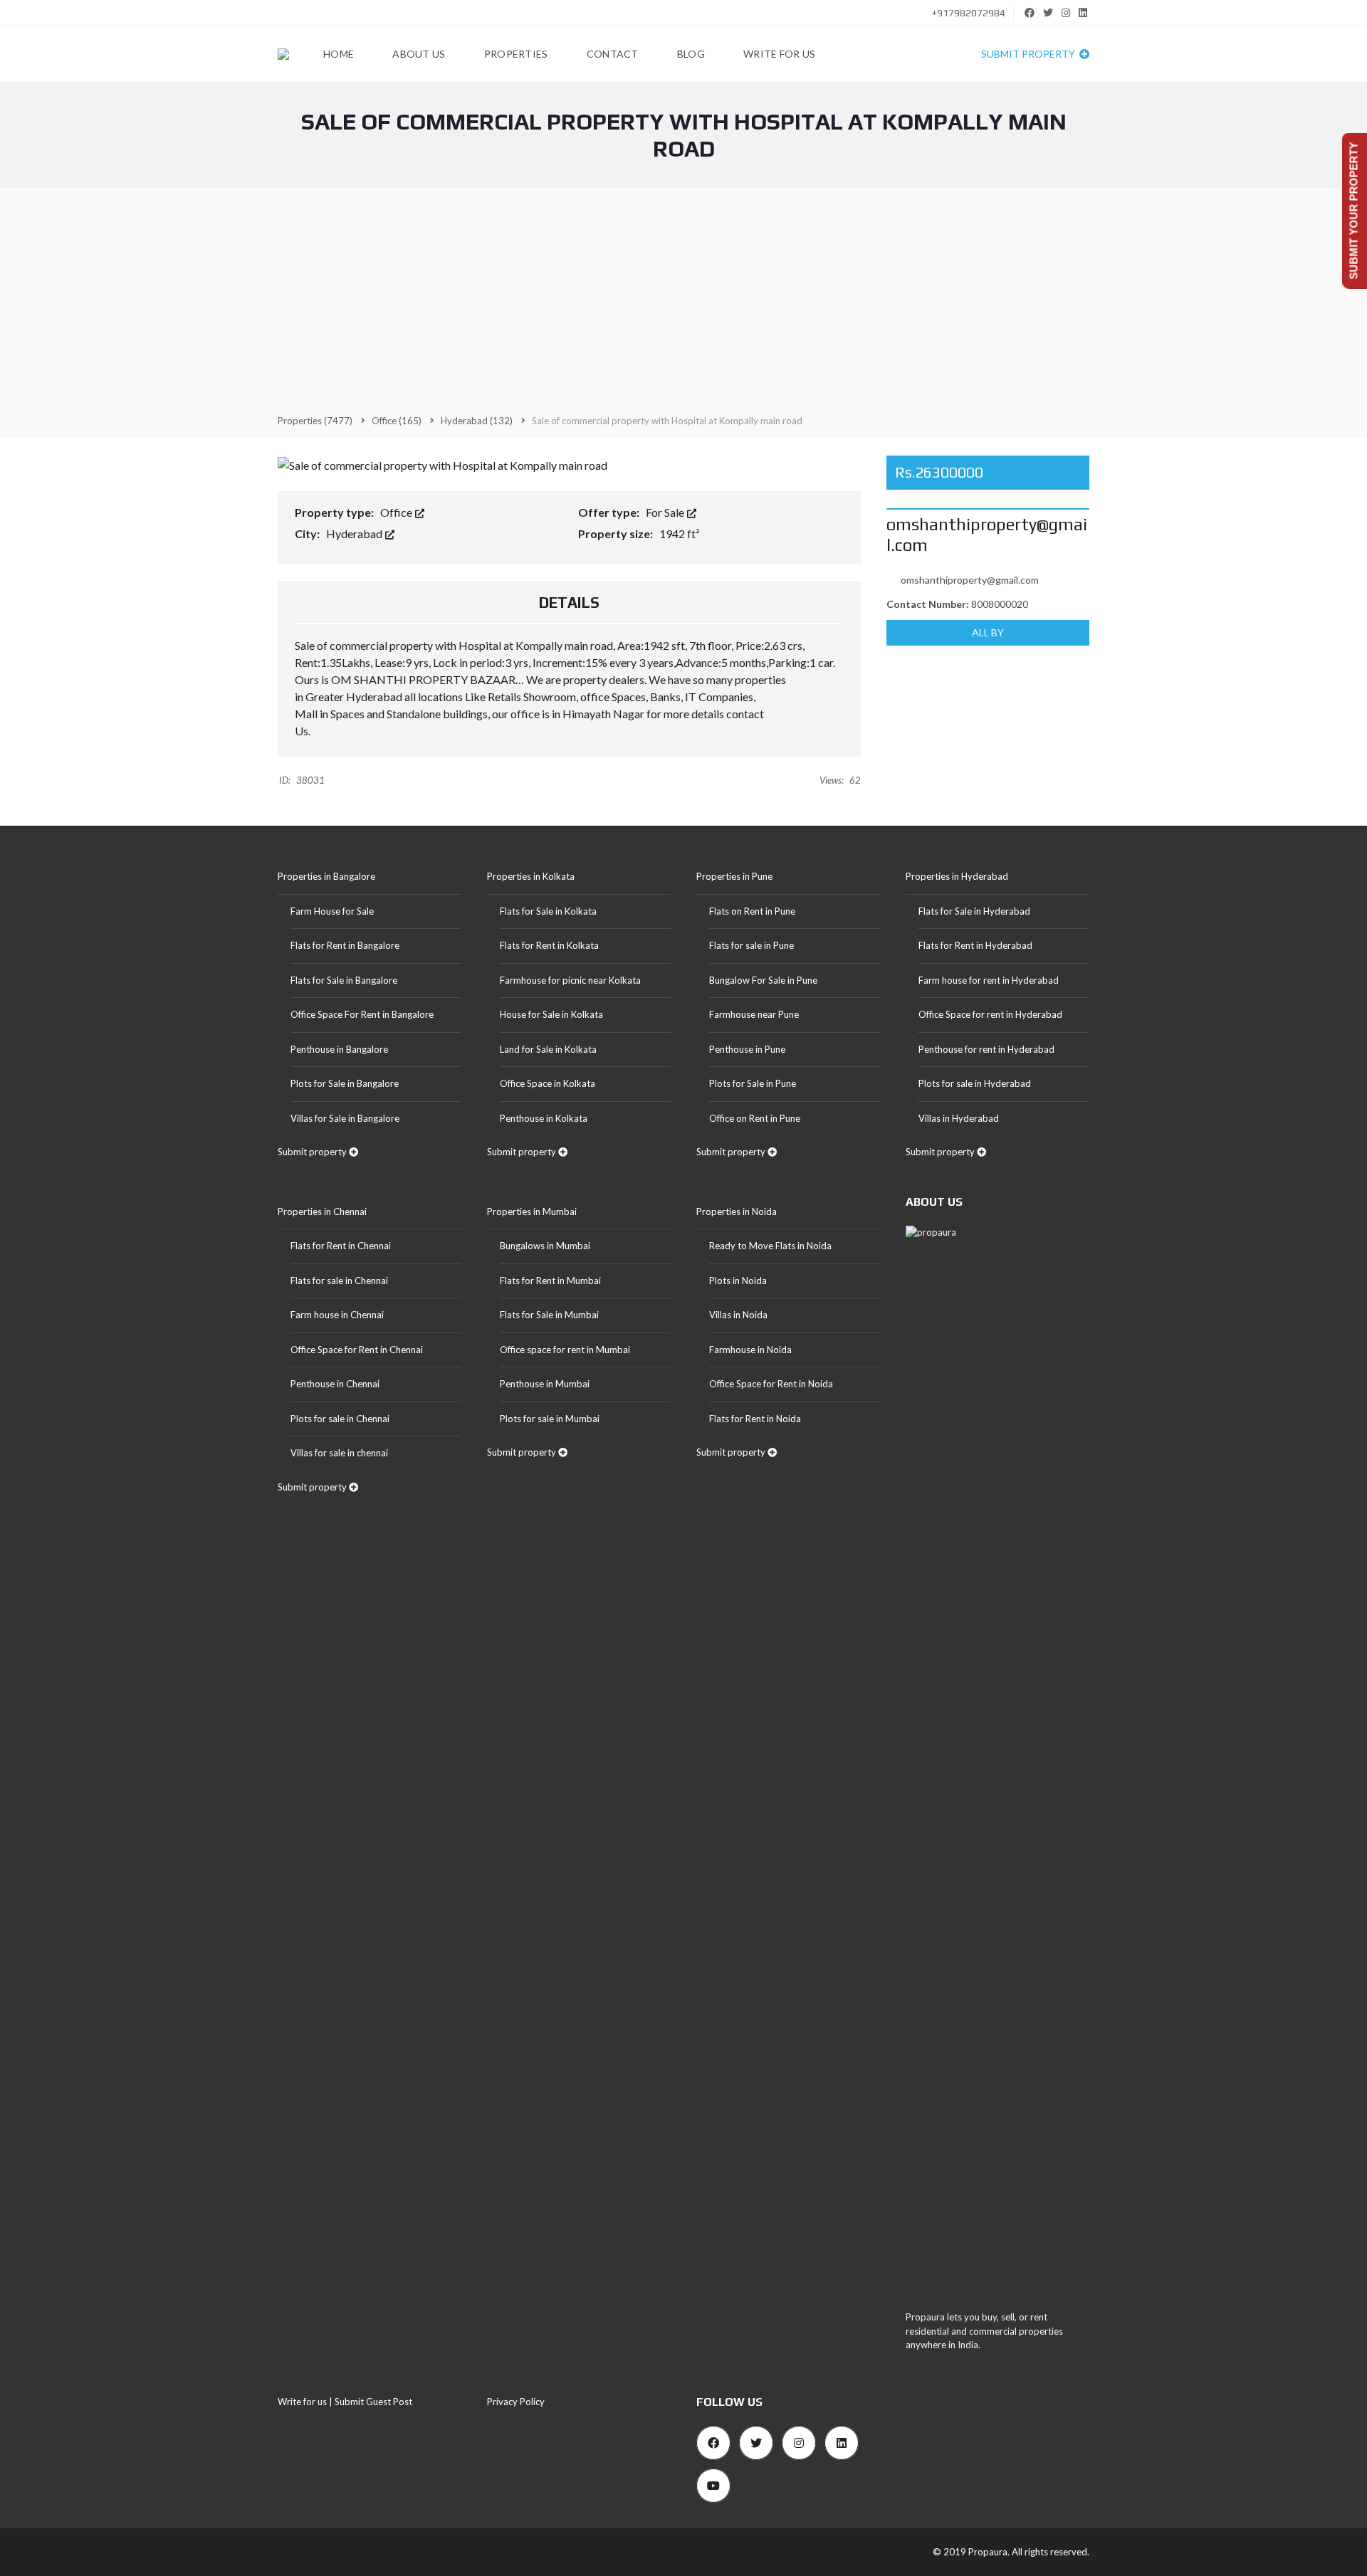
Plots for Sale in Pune (753, 1083)
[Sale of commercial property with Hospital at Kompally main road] (442, 464)
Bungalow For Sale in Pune (763, 980)
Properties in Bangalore (326, 876)
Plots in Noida (738, 1281)
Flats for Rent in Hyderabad (975, 945)
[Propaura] (283, 54)
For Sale (666, 512)
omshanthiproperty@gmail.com (970, 580)
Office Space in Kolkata (548, 1083)
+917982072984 (968, 13)
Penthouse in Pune (747, 1049)
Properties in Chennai (322, 1211)
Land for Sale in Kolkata (548, 1049)
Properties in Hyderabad (957, 876)
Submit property (1029, 54)
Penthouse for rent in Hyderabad (986, 1049)
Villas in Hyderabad (959, 1118)
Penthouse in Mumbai (545, 1384)
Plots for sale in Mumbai (550, 1419)
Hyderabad (355, 533)
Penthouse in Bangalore (339, 1049)
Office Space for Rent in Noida (771, 1384)
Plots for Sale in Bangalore (345, 1083)
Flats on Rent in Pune (752, 911)
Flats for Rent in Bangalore (345, 945)
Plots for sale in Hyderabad (975, 1083)
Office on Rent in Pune (755, 1118)
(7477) (315, 421)
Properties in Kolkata (531, 876)
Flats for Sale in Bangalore (344, 980)
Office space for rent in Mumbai (565, 1350)
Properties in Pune (734, 876)
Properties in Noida (737, 1211)
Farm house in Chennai (337, 1315)
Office (397, 512)
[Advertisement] (683, 300)
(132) (477, 421)
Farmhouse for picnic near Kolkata (570, 980)
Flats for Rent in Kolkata (549, 945)
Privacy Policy (516, 2402)
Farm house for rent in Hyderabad (989, 980)
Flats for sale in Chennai (339, 1281)
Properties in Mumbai (532, 1211)
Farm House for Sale (332, 911)
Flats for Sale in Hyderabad (974, 911)
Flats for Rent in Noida (755, 1419)
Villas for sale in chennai (339, 1453)
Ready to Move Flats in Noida (770, 1246)
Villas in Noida (738, 1315)
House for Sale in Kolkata (551, 1014)
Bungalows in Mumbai (545, 1246)
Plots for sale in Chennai (340, 1419)
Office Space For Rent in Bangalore (362, 1014)
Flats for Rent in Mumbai (550, 1281)
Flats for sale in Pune (751, 945)
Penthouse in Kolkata (544, 1118)
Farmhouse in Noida (750, 1350)
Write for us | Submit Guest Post (345, 2402)
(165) (397, 421)
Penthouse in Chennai (335, 1384)
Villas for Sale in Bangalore (345, 1118)
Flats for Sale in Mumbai (549, 1315)
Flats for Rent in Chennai (341, 1246)
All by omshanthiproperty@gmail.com (988, 636)
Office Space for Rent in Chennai (357, 1350)
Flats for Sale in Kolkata (548, 911)
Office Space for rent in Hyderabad (990, 1014)
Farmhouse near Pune (754, 1014)
